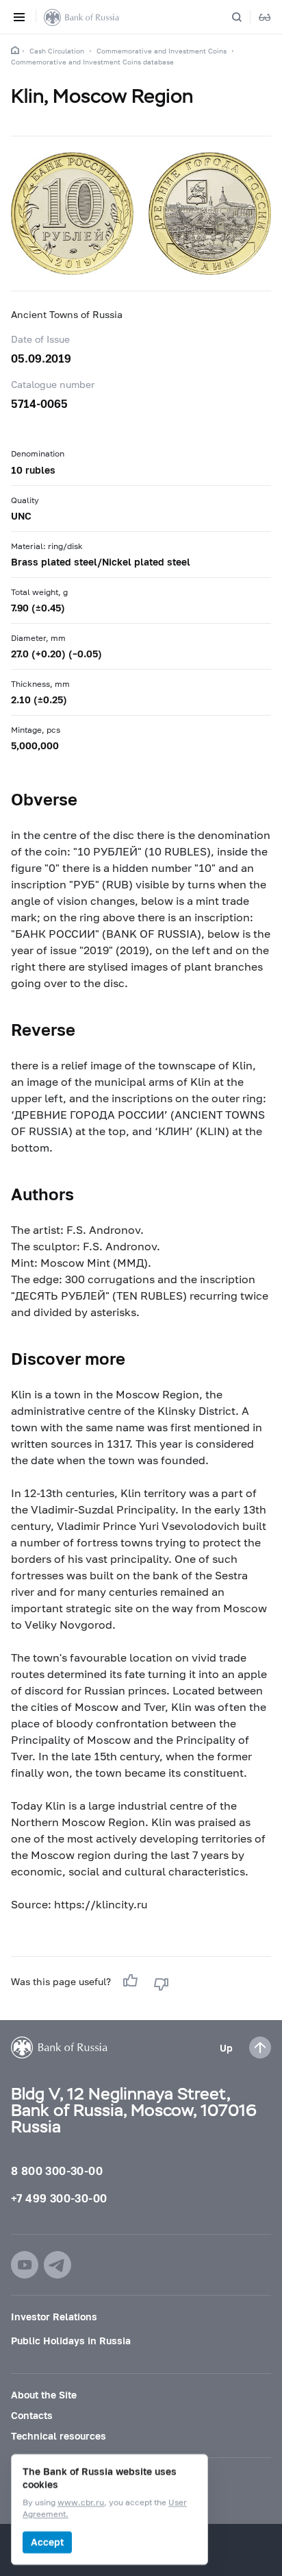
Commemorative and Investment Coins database (92, 62)
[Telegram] (57, 2265)
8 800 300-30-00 (57, 2171)
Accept (47, 2542)
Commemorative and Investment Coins (162, 51)
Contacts (32, 2415)
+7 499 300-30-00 (59, 2198)
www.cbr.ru (81, 2503)
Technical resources (59, 2436)
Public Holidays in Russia (71, 2341)
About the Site (44, 2395)
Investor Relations (54, 2317)
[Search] (245, 17)
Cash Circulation (57, 51)
